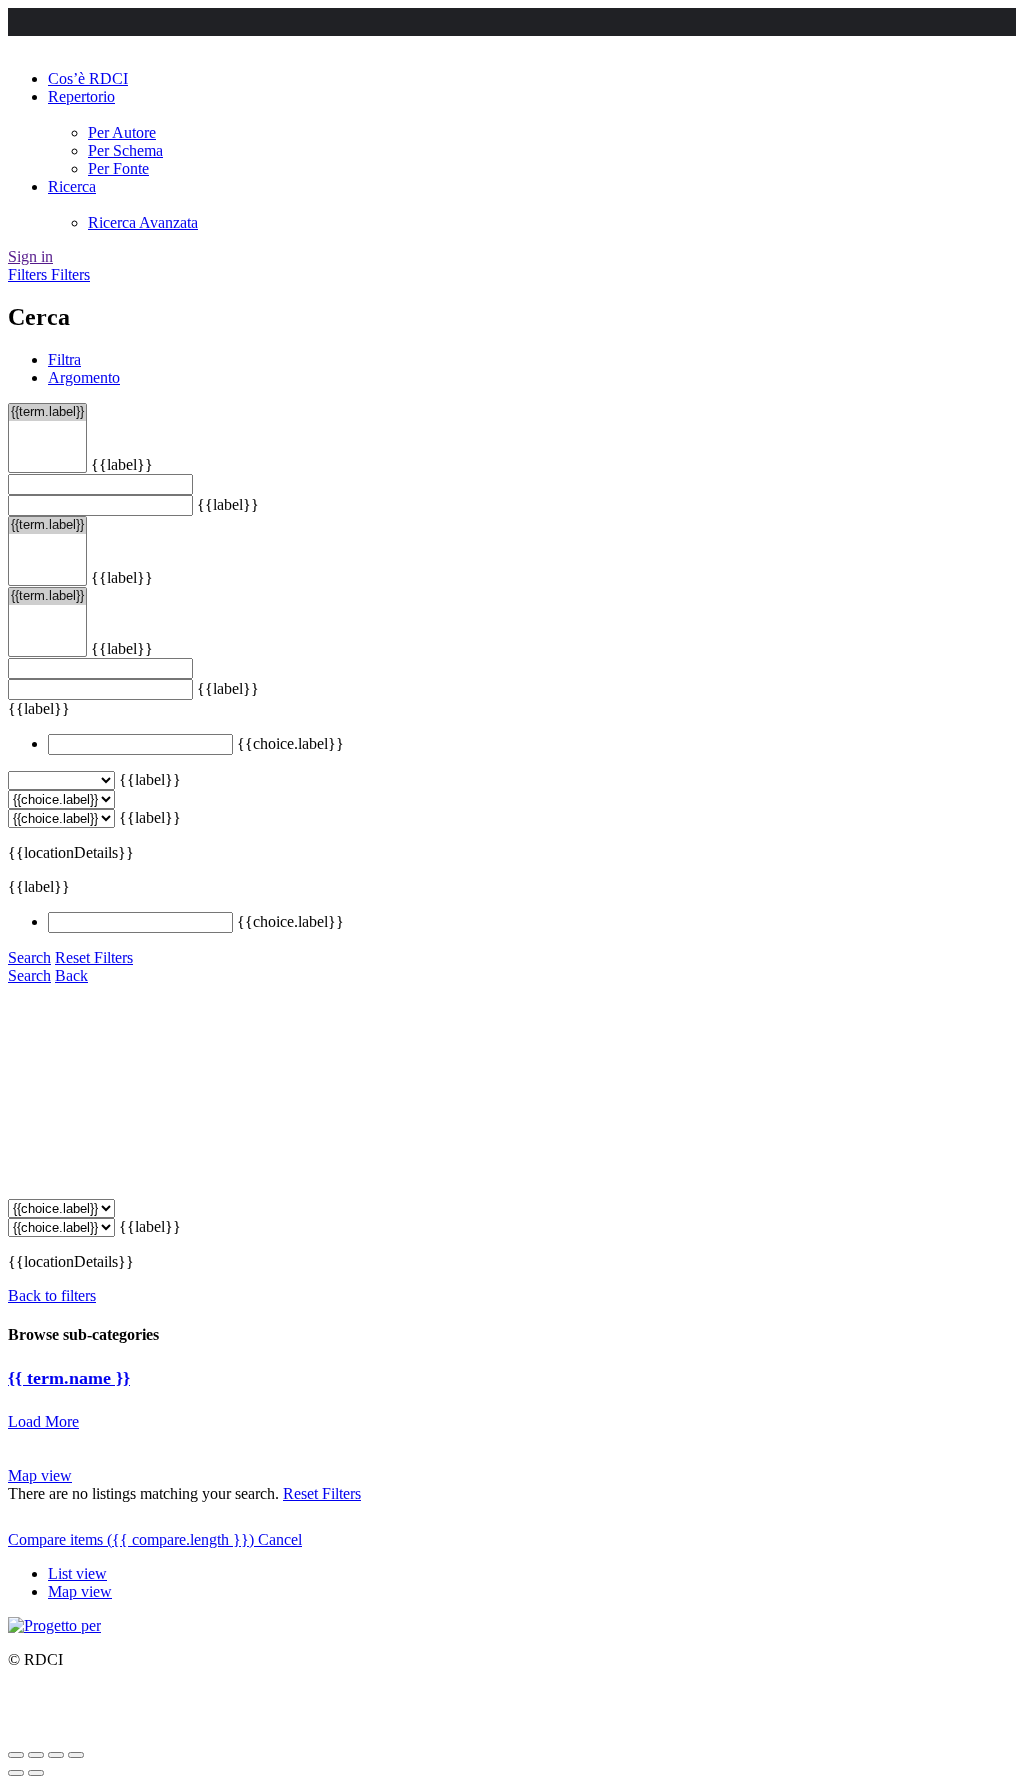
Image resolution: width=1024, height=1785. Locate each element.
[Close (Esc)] (16, 1755)
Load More (43, 1421)
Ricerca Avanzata (143, 222)
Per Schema (125, 150)
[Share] (36, 1755)
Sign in (30, 256)
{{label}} (122, 464)
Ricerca (72, 186)
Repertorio (81, 96)
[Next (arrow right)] (36, 1773)
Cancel (280, 1539)
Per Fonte (118, 168)
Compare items (131, 1539)
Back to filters (52, 1295)
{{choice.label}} (290, 743)
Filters (29, 274)
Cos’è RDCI (88, 78)
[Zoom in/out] (76, 1755)
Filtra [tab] (64, 359)
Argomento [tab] (84, 377)
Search (29, 957)
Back (71, 975)
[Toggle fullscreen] (56, 1755)
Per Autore (122, 132)
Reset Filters (94, 957)
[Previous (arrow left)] (16, 1773)
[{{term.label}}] (47, 412)
